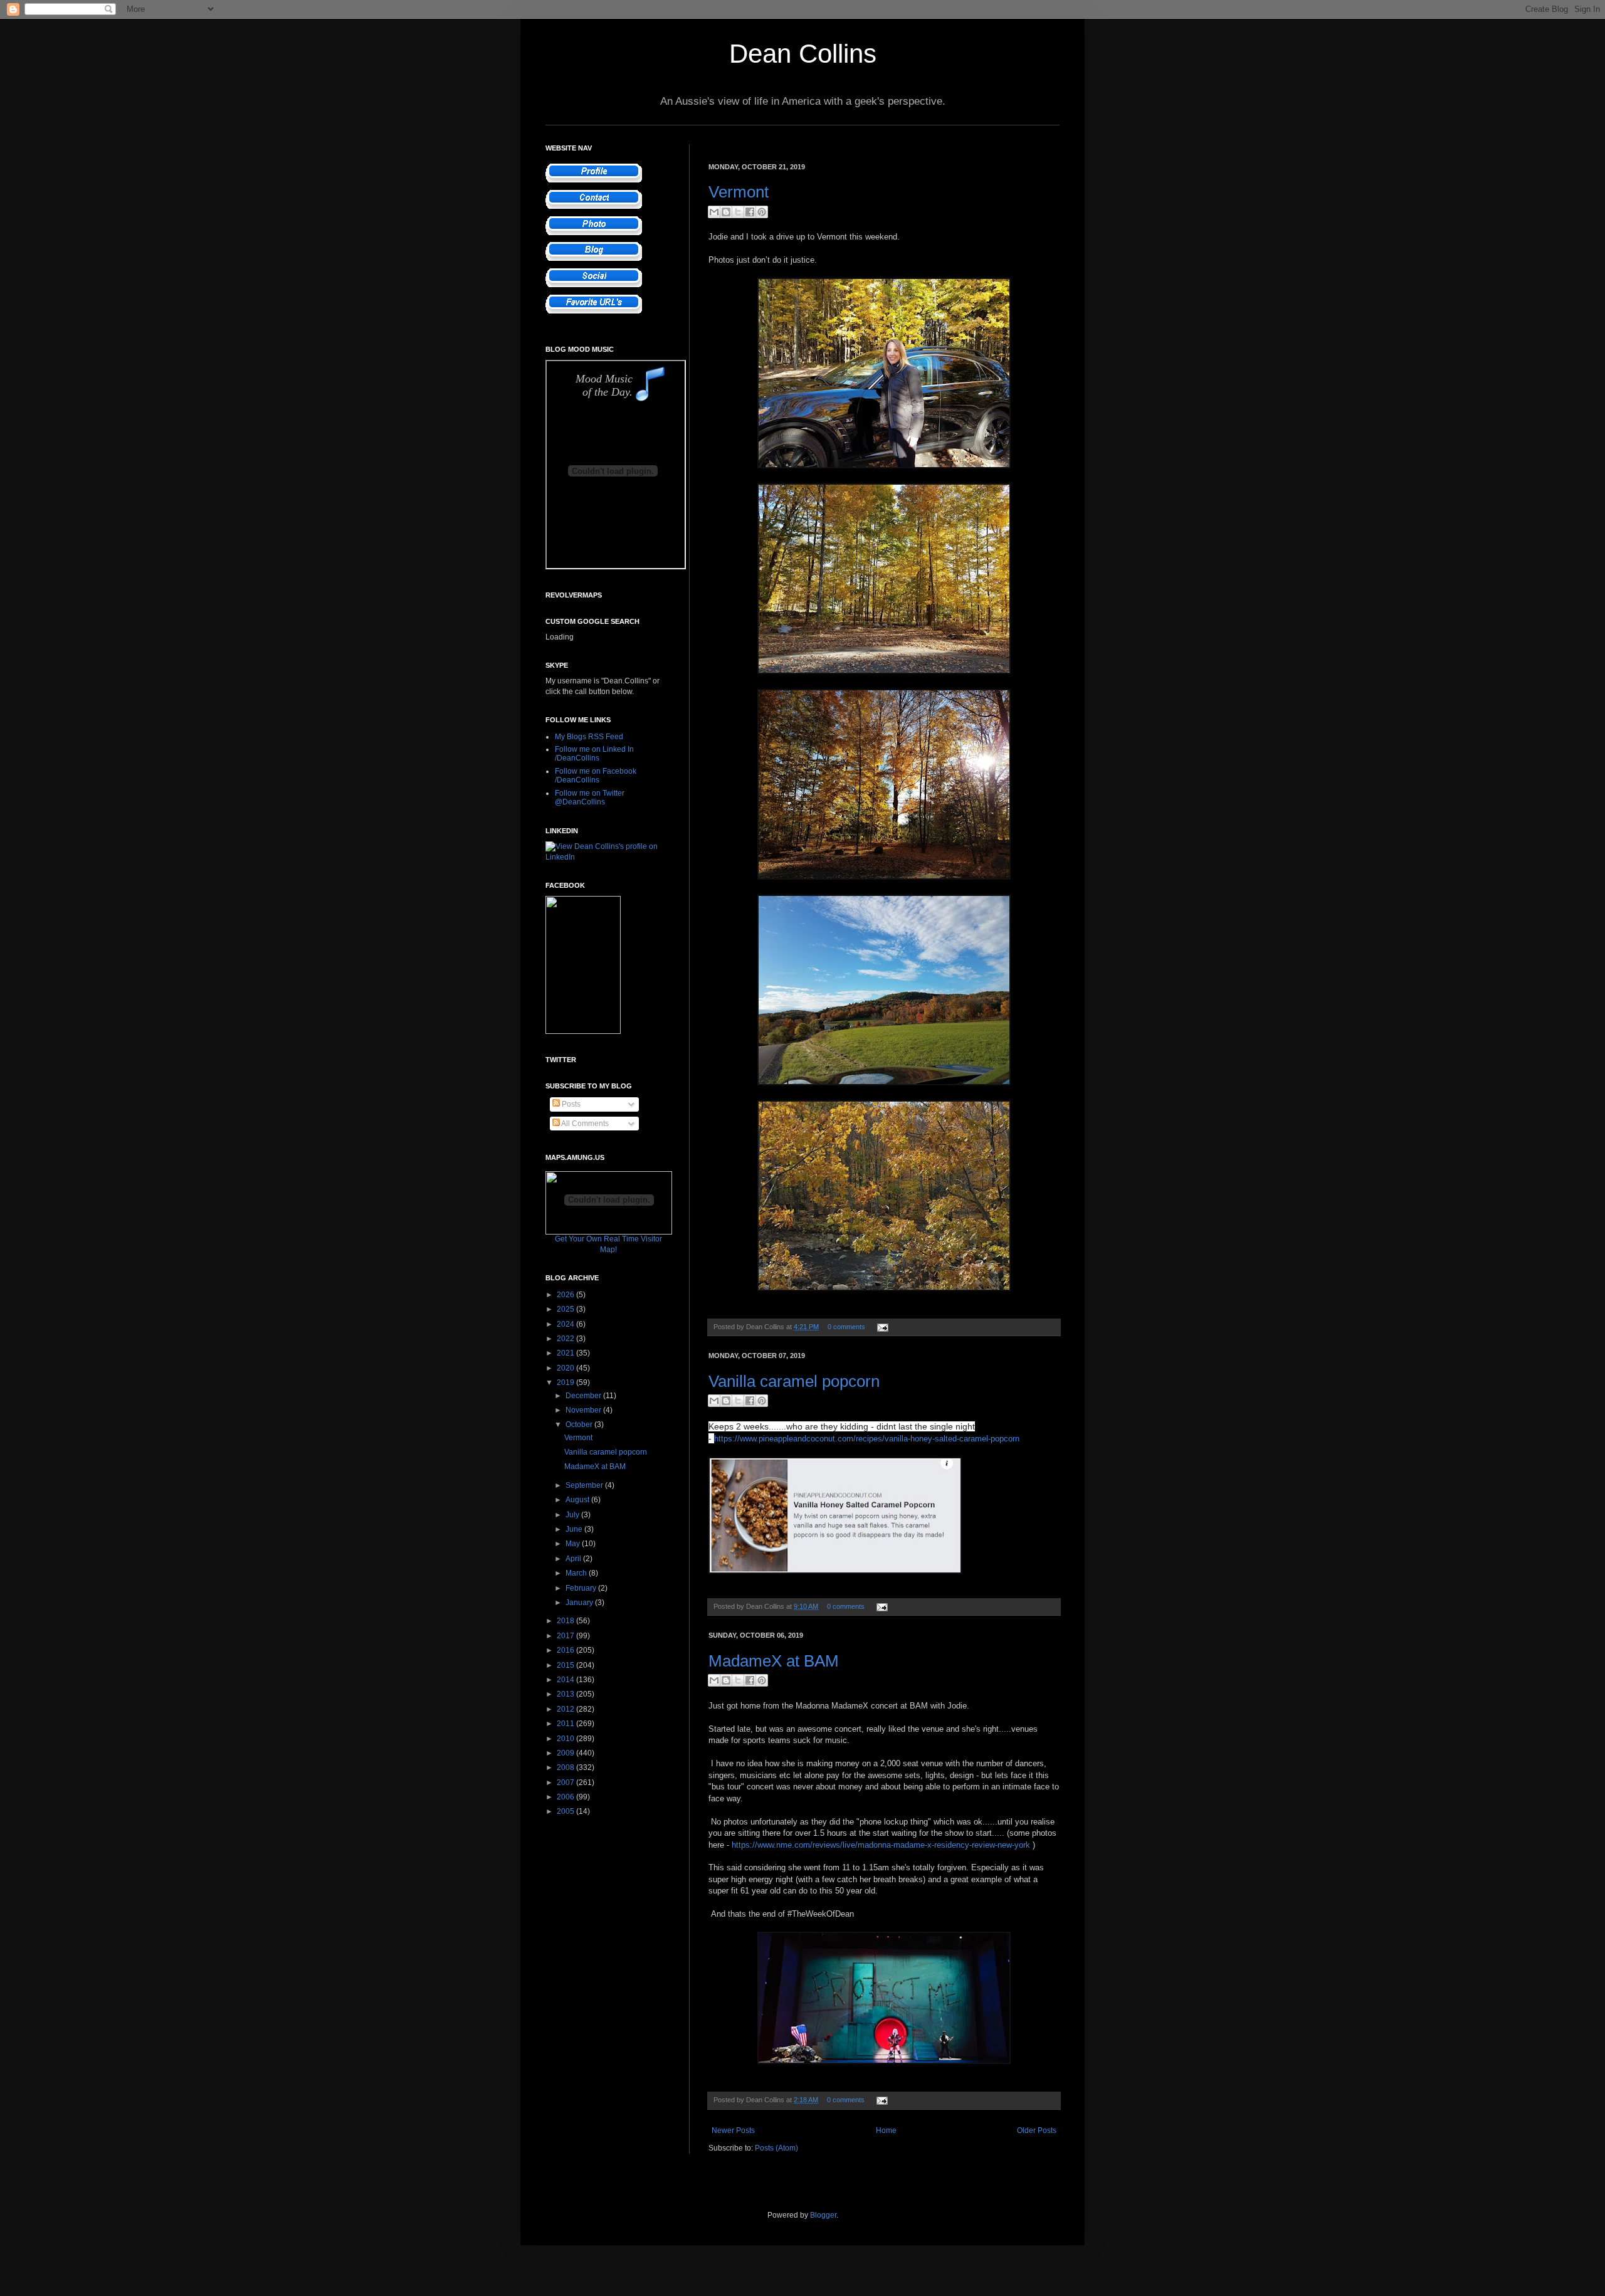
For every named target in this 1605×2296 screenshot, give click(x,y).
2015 (566, 1665)
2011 (566, 1724)
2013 (566, 1694)
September (585, 1485)
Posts (570, 1104)
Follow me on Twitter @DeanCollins (590, 798)
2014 (566, 1680)
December (584, 1396)
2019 (566, 1382)
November (584, 1410)
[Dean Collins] (583, 1031)
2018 (566, 1621)
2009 (566, 1753)
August (578, 1500)
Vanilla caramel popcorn (794, 1381)
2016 (566, 1650)
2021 (566, 1353)
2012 (566, 1709)
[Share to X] (738, 212)
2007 (566, 1783)
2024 (566, 1324)
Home (886, 2130)
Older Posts (1037, 2130)
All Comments (584, 1124)
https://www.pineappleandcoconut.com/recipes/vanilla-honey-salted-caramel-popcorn (867, 1439)
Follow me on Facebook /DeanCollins (596, 776)
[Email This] (714, 212)
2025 (566, 1309)
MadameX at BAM (774, 1661)
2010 (566, 1739)
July (573, 1515)
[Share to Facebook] (750, 212)
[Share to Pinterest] (762, 212)
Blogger (823, 2215)
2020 (566, 1368)
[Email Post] (881, 1327)
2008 (566, 1767)
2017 (566, 1636)
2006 (566, 1797)
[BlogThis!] (726, 212)
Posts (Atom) (776, 2148)
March (577, 1573)
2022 (566, 1339)
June (575, 1529)
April (574, 1559)
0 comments (846, 1327)
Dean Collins (803, 54)
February (582, 1588)
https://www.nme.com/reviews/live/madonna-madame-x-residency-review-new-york (881, 1845)
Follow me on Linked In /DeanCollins (594, 754)
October (580, 1424)
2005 (566, 1811)
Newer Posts (733, 2130)
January (580, 1603)
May (574, 1544)
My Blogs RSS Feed (589, 737)
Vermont (739, 192)
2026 (566, 1295)
